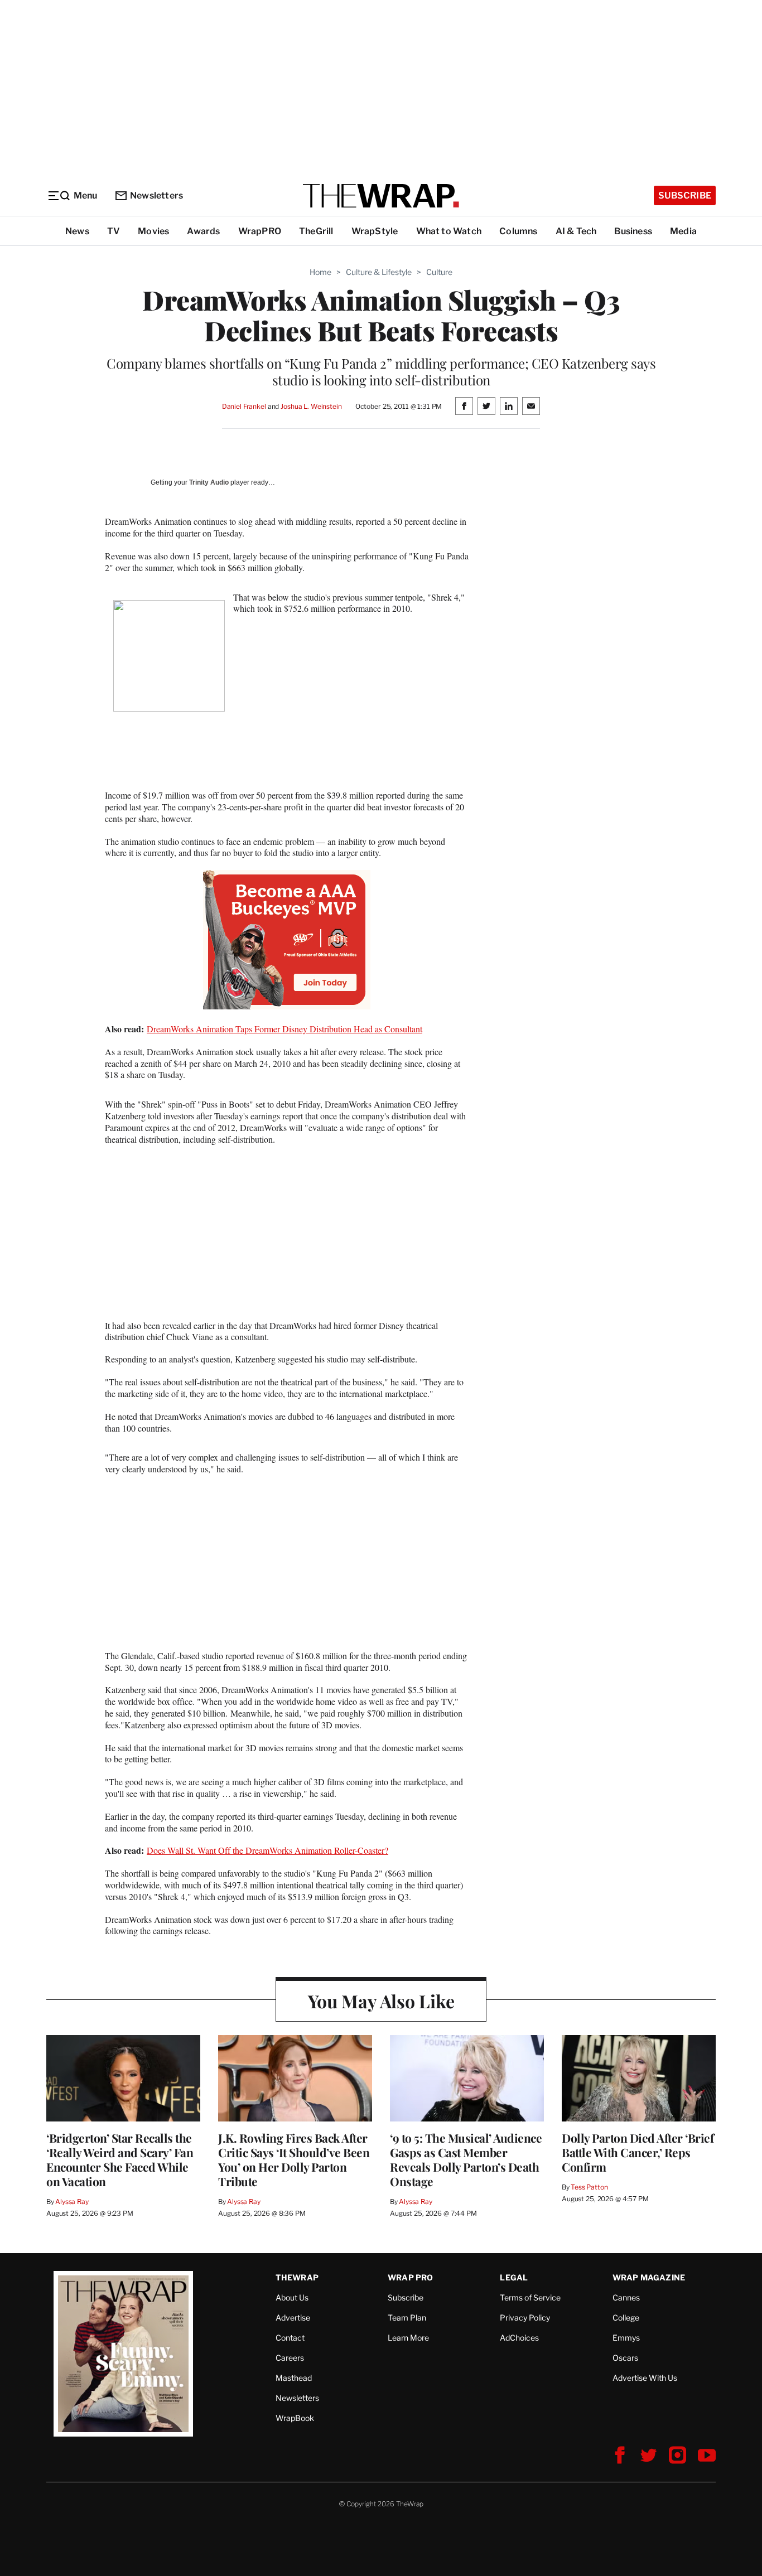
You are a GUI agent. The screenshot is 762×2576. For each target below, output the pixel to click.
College (626, 2318)
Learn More (408, 2338)
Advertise (293, 2318)
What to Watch (449, 231)
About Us (292, 2297)
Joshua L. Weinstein (311, 406)
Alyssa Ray (72, 2202)
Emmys (626, 2338)
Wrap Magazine (649, 2277)
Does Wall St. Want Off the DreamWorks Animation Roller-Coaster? (267, 1850)
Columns (518, 231)
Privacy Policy (525, 2318)
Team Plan (407, 2318)
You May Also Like (381, 2001)
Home (320, 272)
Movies (153, 231)
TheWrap (297, 2277)
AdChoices (519, 2338)
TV (114, 231)
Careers (290, 2358)
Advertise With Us (645, 2378)
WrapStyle (375, 231)
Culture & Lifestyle (379, 272)
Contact (290, 2338)
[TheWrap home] (381, 196)
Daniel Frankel (244, 406)
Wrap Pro (411, 2277)
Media (683, 231)
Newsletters (156, 195)
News (77, 231)
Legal (514, 2277)
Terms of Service (530, 2297)
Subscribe (685, 195)
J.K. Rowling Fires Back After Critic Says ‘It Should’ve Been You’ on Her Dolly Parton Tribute (294, 2159)
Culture (439, 272)
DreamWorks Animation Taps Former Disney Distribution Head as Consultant (284, 1029)
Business (633, 231)
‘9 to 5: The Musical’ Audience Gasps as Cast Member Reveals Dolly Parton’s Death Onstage (466, 2159)
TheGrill (316, 231)
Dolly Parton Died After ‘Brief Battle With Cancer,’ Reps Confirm (638, 2152)
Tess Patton (589, 2187)
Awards (203, 231)
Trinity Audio (209, 482)
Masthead (294, 2378)
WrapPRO (260, 231)
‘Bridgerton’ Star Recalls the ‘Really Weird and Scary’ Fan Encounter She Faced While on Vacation (120, 2159)
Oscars (625, 2358)
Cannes (626, 2297)
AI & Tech (576, 231)
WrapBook (295, 2418)
